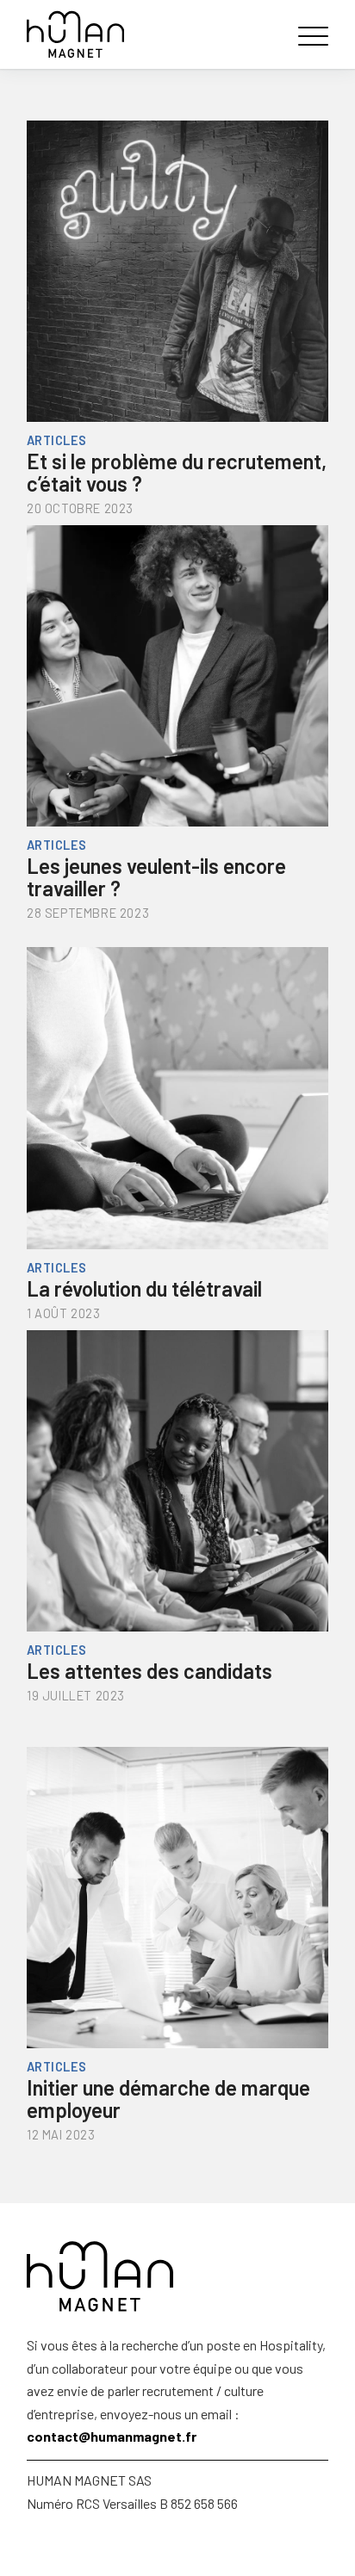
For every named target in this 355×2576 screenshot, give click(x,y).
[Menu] (309, 34)
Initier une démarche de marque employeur (168, 2099)
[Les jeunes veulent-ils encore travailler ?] (177, 667)
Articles (57, 440)
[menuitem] (309, 34)
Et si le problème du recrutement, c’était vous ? (177, 472)
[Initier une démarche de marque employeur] (177, 1889)
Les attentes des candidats (149, 1671)
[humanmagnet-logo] (147, 34)
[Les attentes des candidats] (177, 1472)
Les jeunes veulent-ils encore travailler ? (156, 877)
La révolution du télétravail (144, 1288)
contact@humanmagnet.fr (112, 2436)
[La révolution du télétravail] (177, 1089)
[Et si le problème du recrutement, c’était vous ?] (177, 263)
